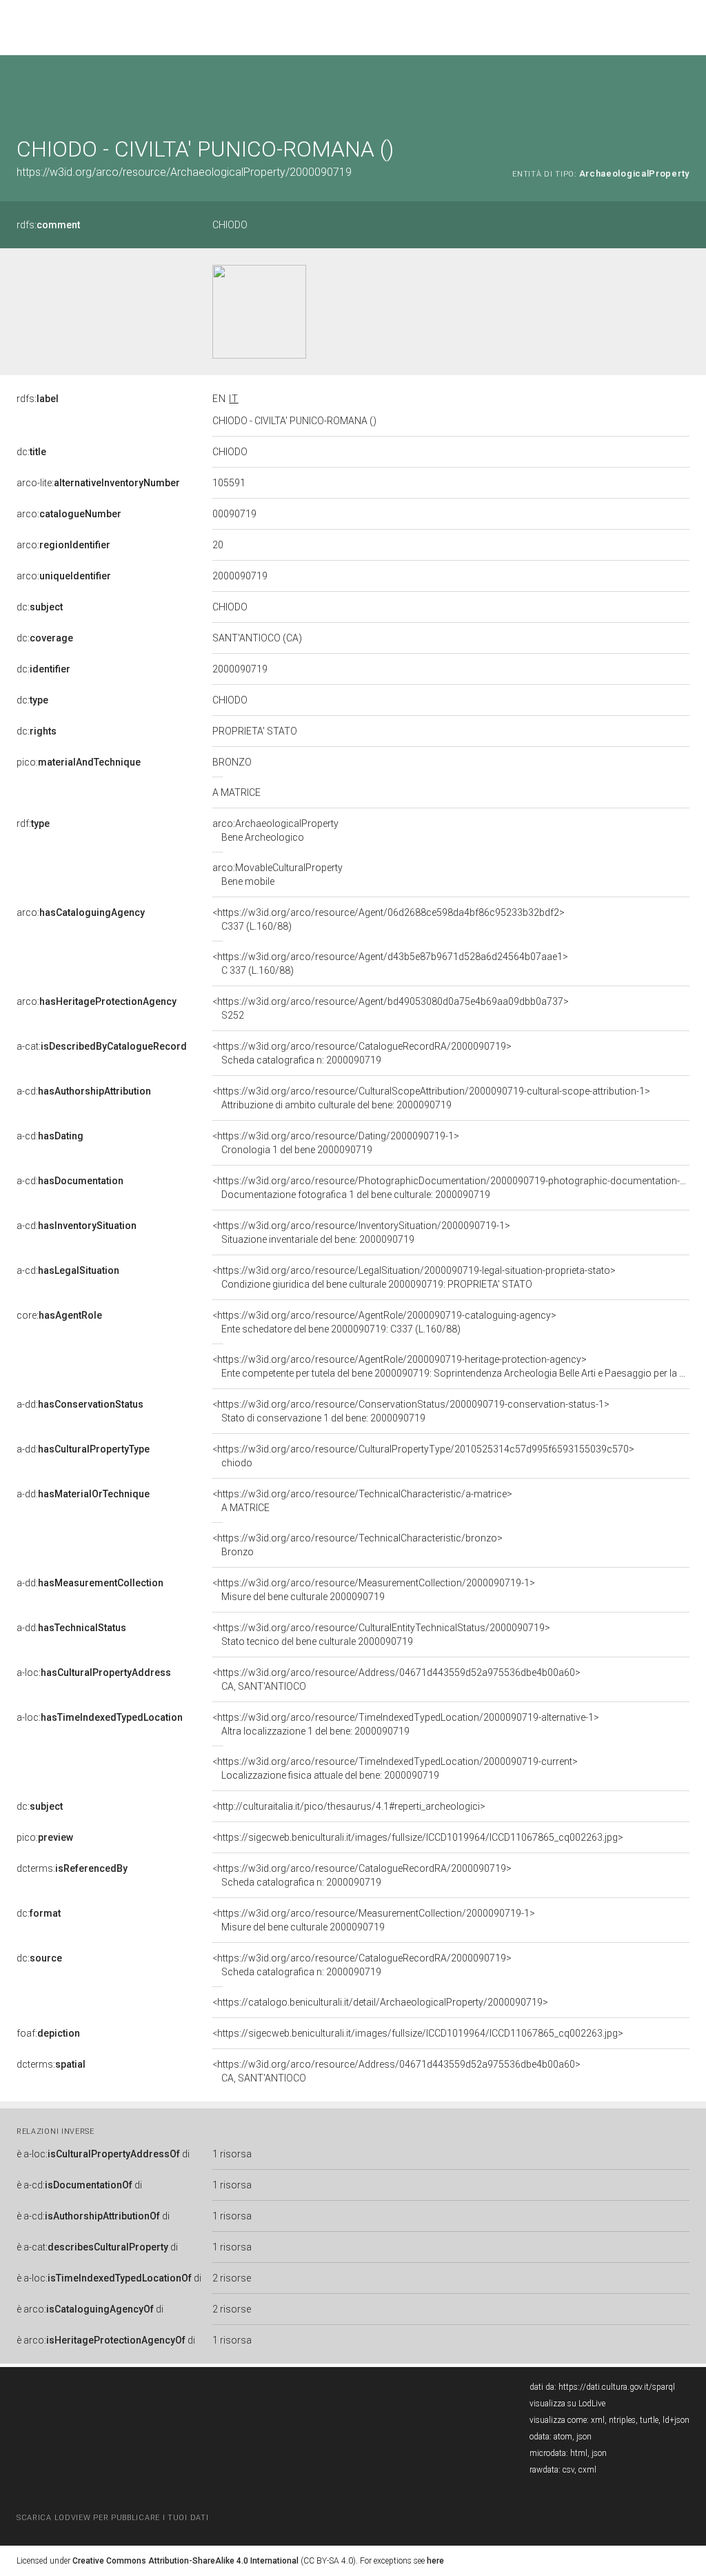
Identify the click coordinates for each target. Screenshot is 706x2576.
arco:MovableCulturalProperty (278, 875)
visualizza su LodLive (567, 2404)
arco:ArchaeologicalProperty (275, 830)
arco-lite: (98, 483)
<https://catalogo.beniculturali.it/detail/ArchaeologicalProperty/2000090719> (380, 2002)
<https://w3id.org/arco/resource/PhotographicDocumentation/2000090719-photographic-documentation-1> (452, 1188)
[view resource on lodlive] (683, 89)
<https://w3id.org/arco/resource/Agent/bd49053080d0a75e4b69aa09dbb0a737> (391, 1008)
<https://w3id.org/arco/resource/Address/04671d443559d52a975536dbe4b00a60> (396, 1679)
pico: (79, 762)
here (435, 2561)
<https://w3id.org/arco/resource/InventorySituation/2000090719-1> (361, 1232)
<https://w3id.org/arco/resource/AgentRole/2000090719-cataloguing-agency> (384, 1322)
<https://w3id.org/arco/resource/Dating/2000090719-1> (336, 1143)
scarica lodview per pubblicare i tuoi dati (112, 2518)
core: (59, 1315)
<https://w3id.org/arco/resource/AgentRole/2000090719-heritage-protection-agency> (451, 1366)
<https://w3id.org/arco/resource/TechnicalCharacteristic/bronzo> (357, 1545)
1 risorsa (232, 2154)
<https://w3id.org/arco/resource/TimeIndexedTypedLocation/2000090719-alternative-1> (406, 1724)
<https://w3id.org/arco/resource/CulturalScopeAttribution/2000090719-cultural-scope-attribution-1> (431, 1098)
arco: (69, 514)
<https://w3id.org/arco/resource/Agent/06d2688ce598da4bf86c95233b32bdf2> (389, 919)
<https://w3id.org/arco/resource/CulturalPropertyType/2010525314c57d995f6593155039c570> (423, 1456)
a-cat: (102, 1046)
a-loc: (94, 1673)
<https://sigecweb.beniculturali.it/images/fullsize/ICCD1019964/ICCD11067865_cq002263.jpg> (418, 1837)
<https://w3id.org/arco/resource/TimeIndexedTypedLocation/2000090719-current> (395, 1768)
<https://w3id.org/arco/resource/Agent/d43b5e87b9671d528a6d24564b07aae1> (390, 963)
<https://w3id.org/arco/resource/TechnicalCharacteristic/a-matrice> (362, 1501)
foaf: (48, 2033)
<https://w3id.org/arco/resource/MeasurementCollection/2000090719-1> (374, 1590)
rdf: (33, 823)
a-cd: (84, 1091)
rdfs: (48, 225)
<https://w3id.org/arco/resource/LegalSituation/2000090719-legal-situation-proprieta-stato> (414, 1277)
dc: (31, 452)
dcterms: (72, 1868)
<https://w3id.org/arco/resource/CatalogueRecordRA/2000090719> (362, 1053)
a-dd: (80, 1404)
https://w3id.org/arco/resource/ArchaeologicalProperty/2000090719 (184, 172)
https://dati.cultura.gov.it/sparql (617, 2387)
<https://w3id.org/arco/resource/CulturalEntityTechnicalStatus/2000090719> (381, 1635)
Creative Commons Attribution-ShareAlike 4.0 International (185, 2561)
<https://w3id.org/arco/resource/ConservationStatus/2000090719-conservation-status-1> (411, 1411)
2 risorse (232, 2278)
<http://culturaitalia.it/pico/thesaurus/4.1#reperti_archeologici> (349, 1806)
